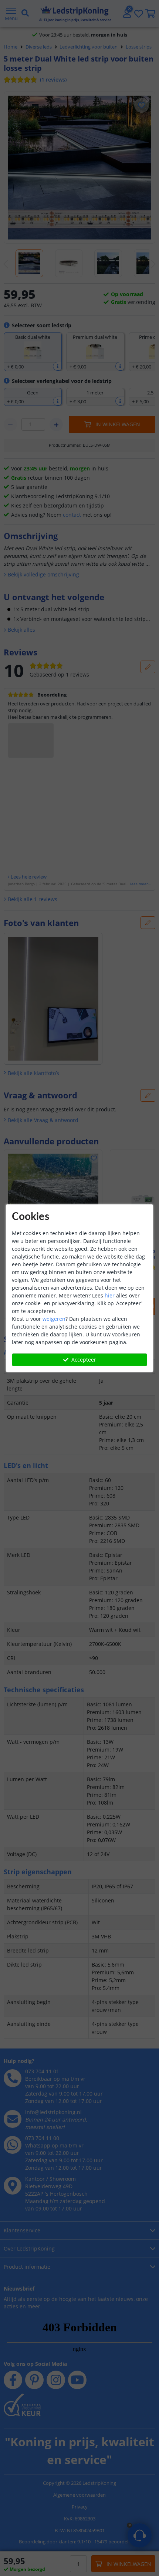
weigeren (54, 1319)
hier (110, 1295)
